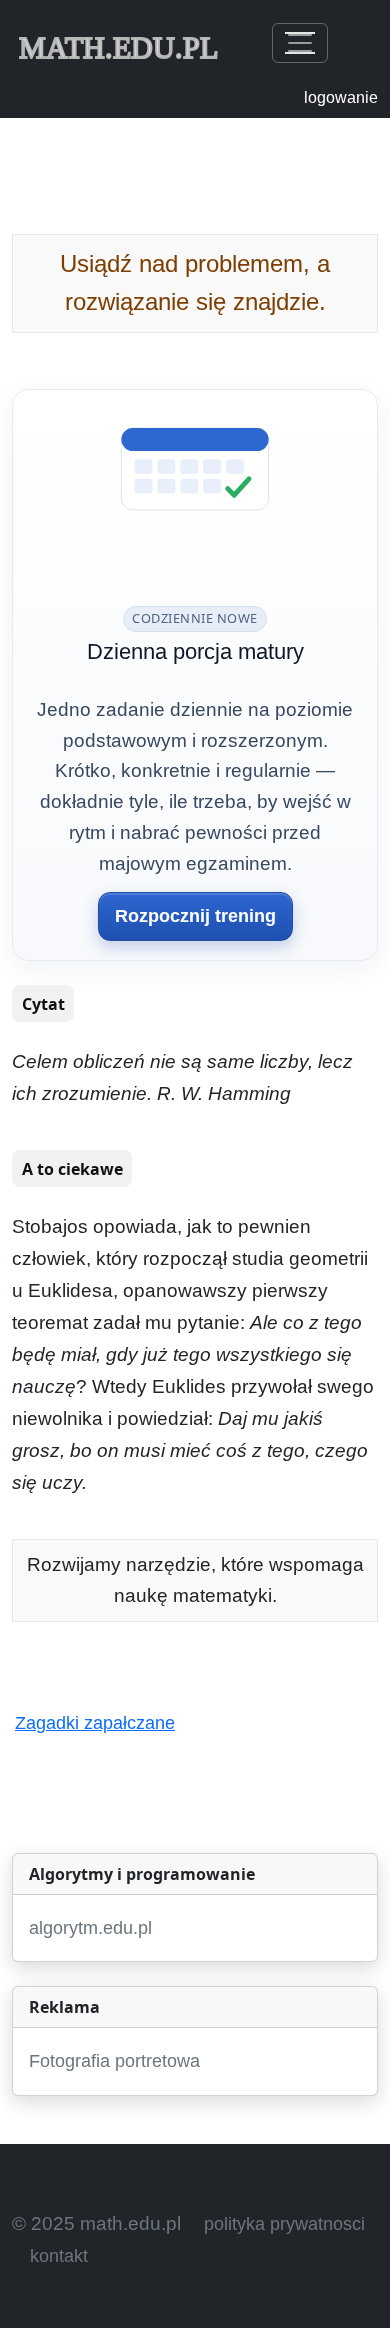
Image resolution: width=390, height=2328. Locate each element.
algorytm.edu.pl (90, 1928)
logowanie (341, 97)
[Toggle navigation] (300, 43)
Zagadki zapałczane (95, 1723)
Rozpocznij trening (195, 916)
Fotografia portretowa (114, 2061)
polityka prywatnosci (284, 2224)
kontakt (59, 2256)
